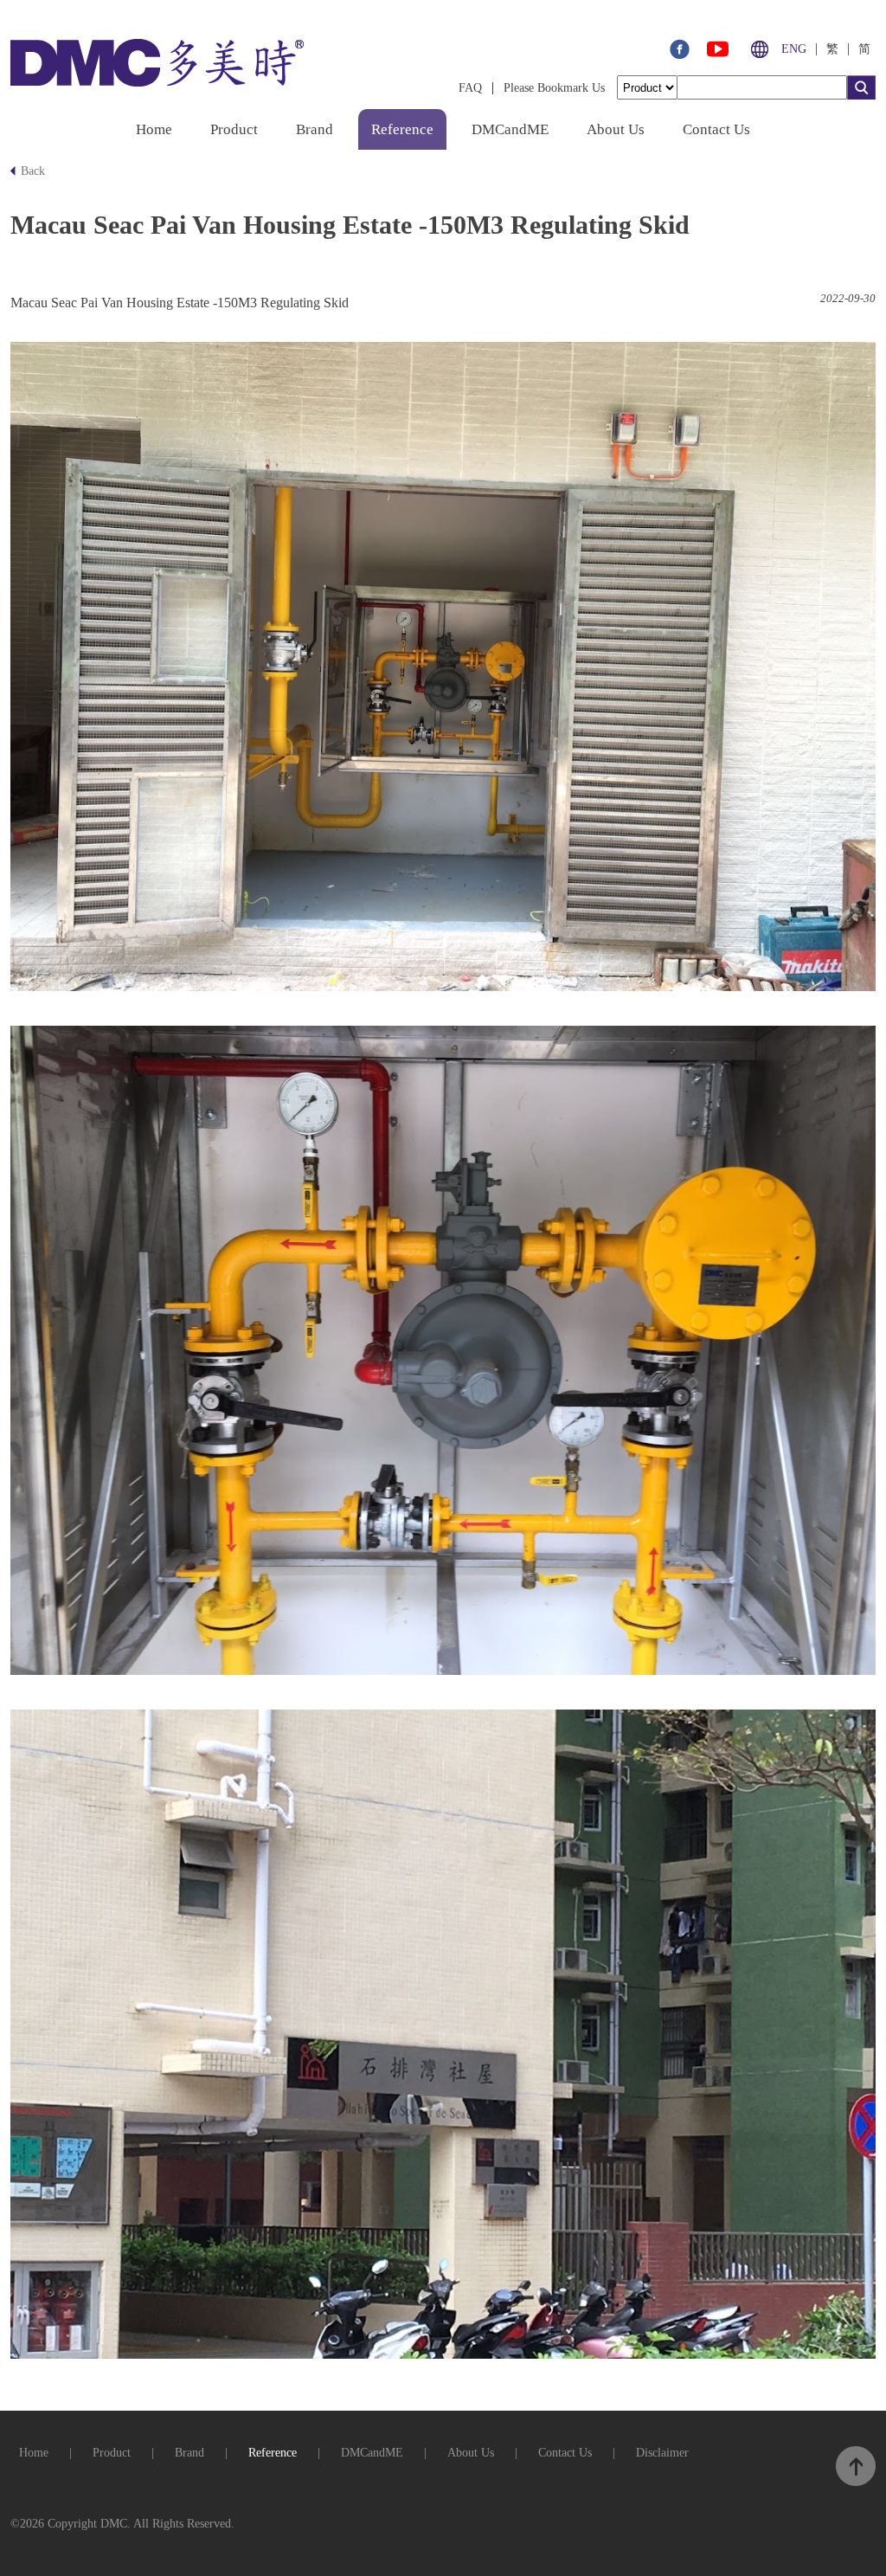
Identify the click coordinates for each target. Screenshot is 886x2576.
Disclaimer (662, 2453)
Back (33, 171)
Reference (402, 129)
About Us (616, 129)
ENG (794, 49)
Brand (315, 129)
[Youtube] (718, 54)
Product (234, 129)
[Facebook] (679, 54)
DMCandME (510, 129)
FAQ (470, 88)
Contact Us (716, 129)
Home (154, 129)
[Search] (861, 95)
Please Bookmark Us (554, 88)
